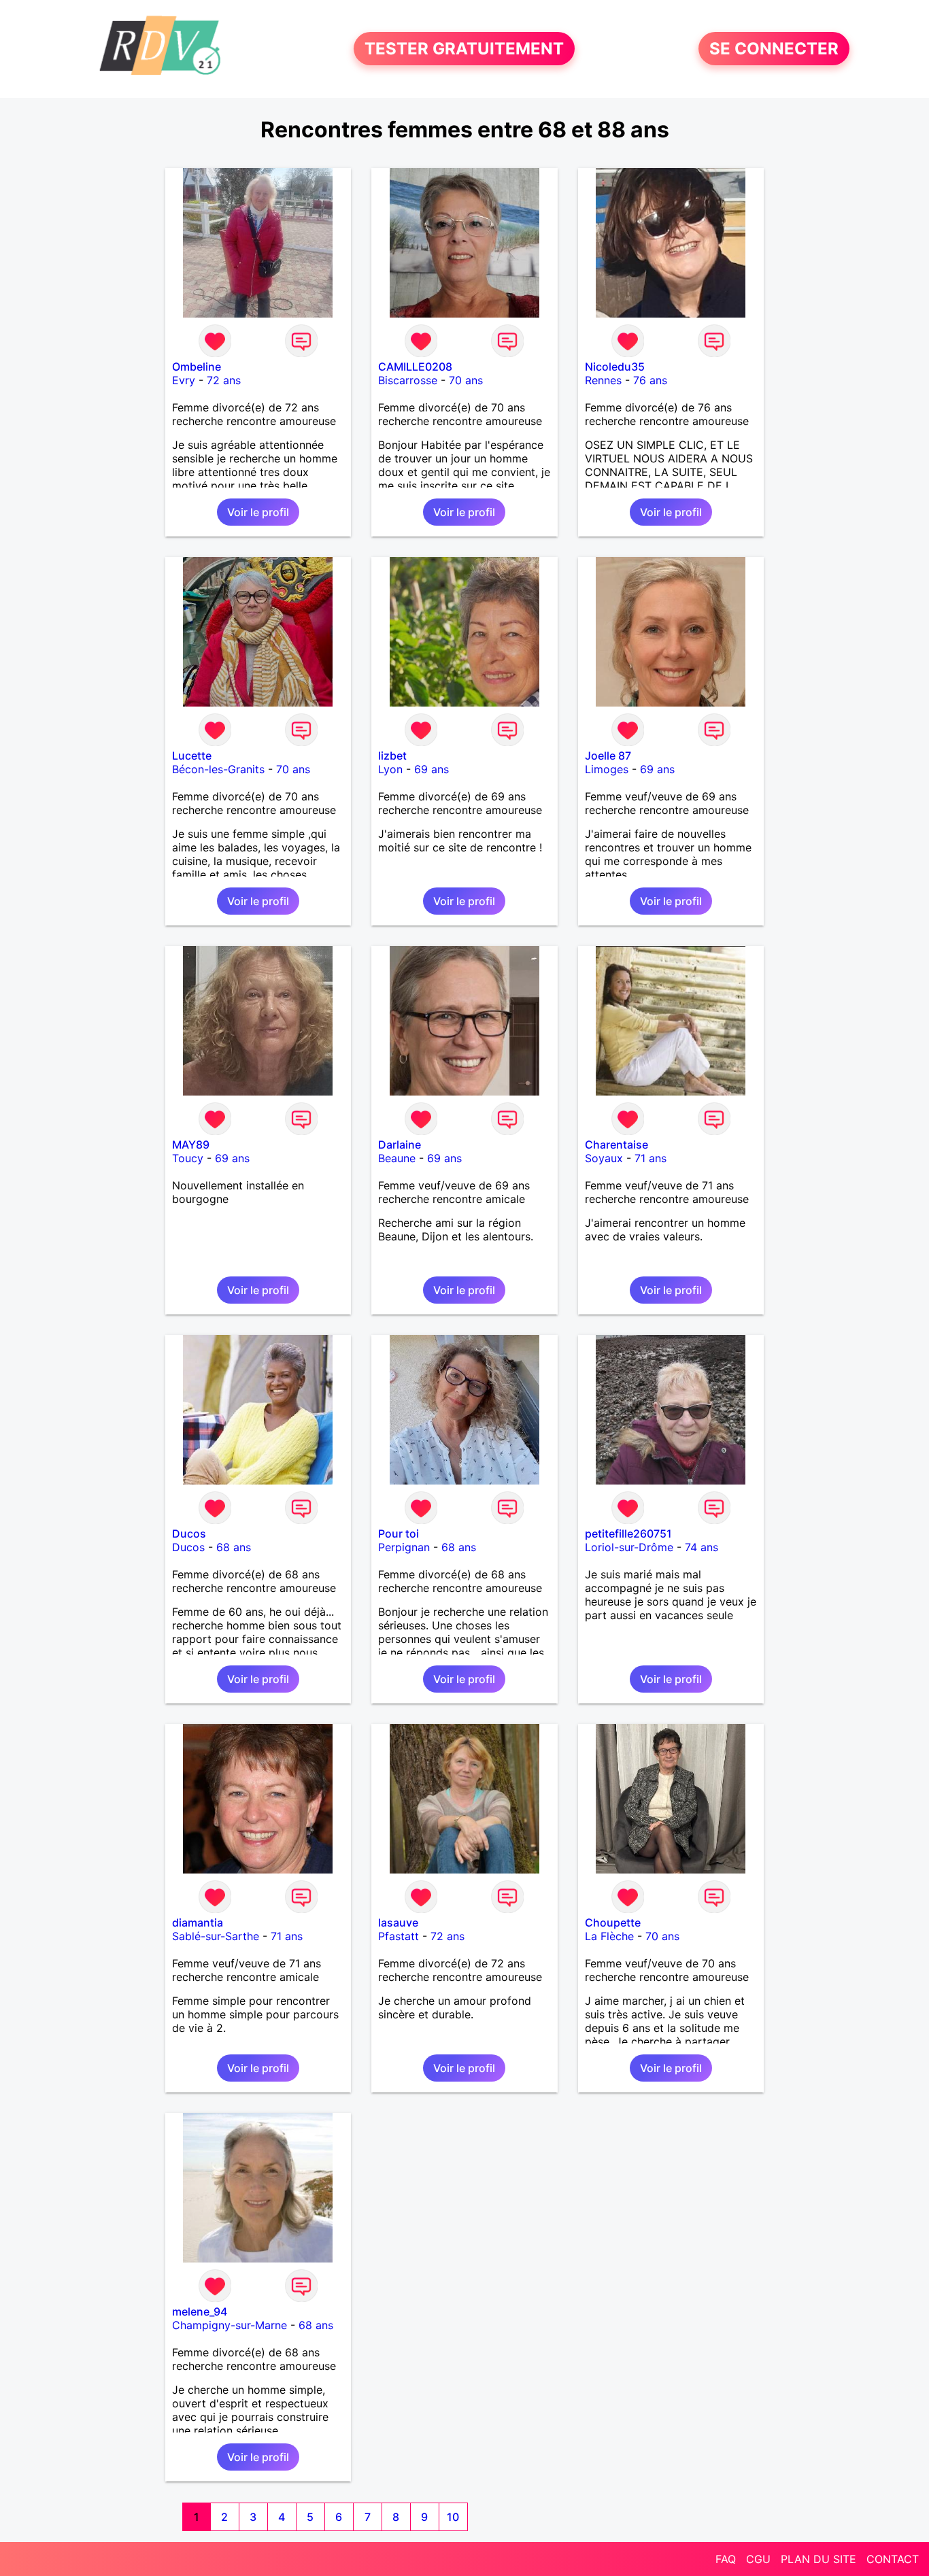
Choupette (613, 1922)
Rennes (603, 380)
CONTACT (893, 2559)
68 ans (234, 1547)
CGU (758, 2559)
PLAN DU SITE (818, 2559)
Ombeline (197, 367)
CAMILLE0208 (415, 367)
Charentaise (616, 1145)
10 (453, 2517)
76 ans (650, 380)
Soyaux (604, 1158)
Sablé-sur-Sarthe (216, 1936)
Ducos (189, 1533)
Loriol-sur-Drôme (629, 1547)
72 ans (224, 380)
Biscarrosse (408, 380)
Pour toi (399, 1533)
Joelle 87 (608, 756)
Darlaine (400, 1145)
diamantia (198, 1922)
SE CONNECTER (774, 49)
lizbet (392, 756)
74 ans (702, 1547)
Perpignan (404, 1547)
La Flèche (609, 1936)
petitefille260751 (628, 1533)
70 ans (466, 380)
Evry (184, 380)
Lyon (390, 769)
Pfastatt (399, 1936)
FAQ (726, 2559)
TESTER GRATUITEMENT (464, 49)
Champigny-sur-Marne (230, 2325)
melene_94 (200, 2311)
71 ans (651, 1158)
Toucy (188, 1158)
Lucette (192, 756)
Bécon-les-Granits (218, 769)
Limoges (607, 769)
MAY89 (191, 1145)
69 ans (432, 769)
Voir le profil (258, 512)
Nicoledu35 (615, 367)
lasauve (398, 1922)
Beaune (397, 1158)
